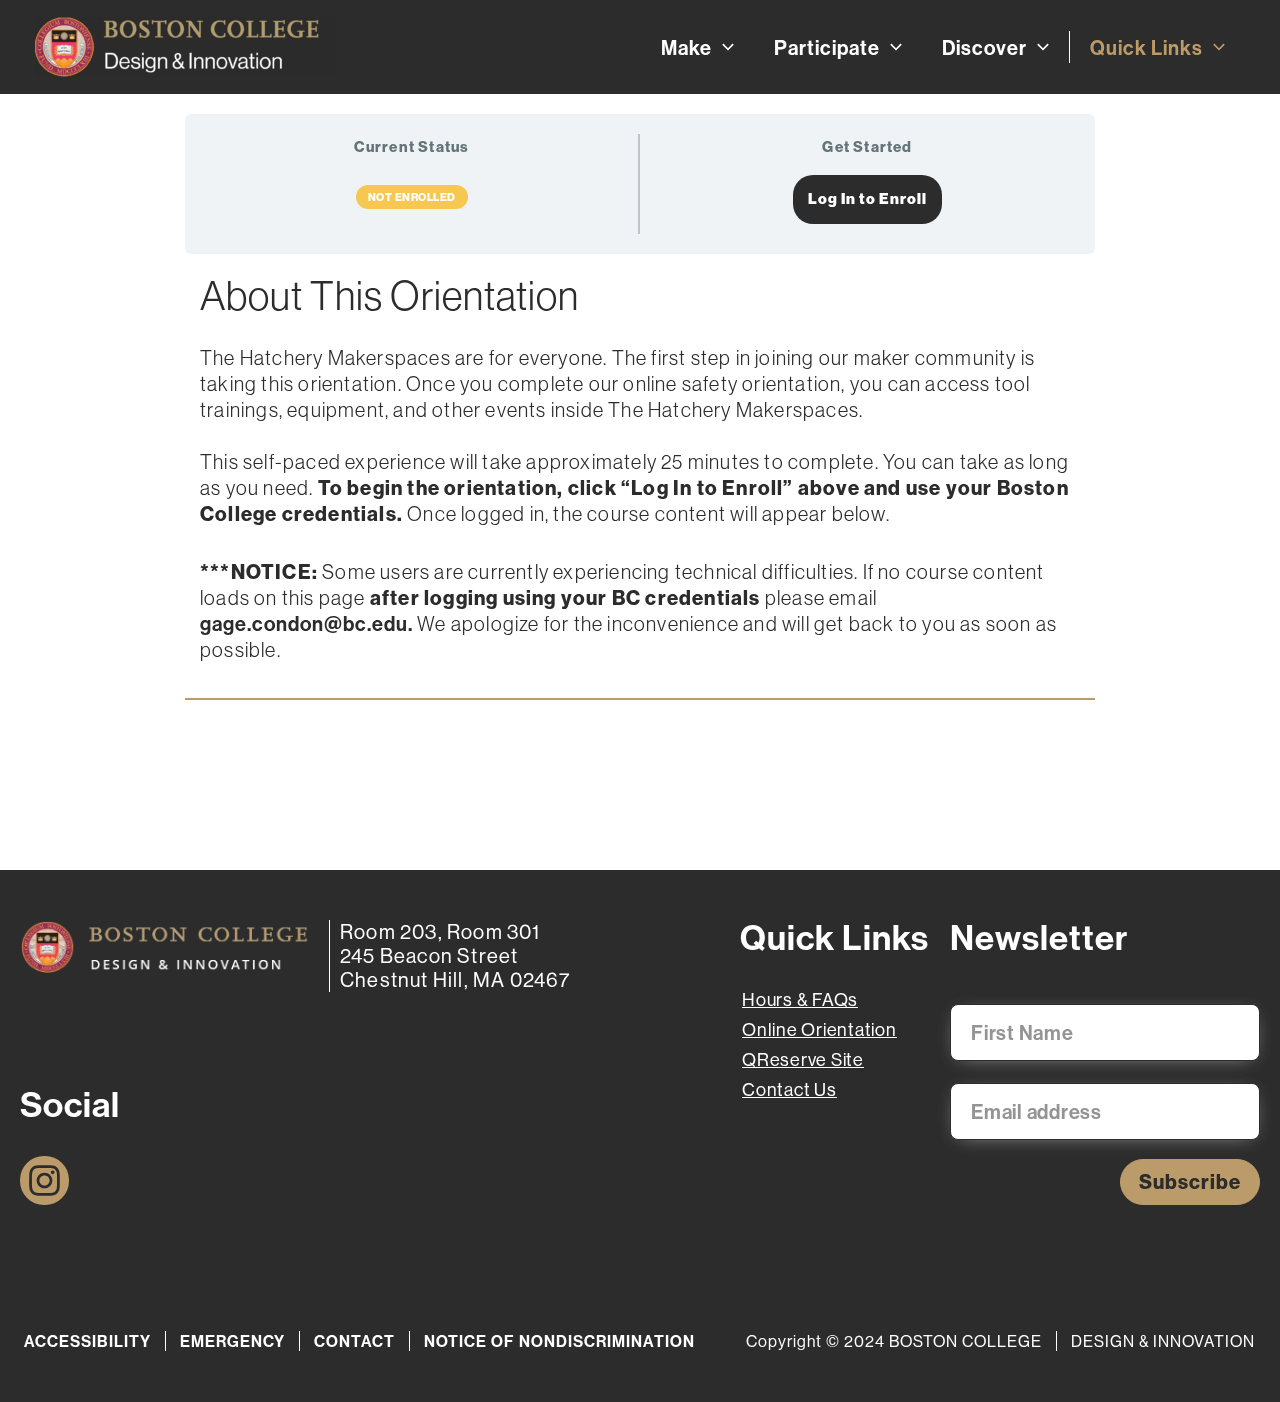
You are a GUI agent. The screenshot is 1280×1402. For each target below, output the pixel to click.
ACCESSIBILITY (87, 1341)
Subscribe (1190, 1181)
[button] (723, 47)
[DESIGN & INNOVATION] (164, 947)
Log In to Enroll (867, 199)
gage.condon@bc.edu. (306, 623)
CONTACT (354, 1341)
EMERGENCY (232, 1341)
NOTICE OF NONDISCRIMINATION (559, 1341)
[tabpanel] (640, 487)
